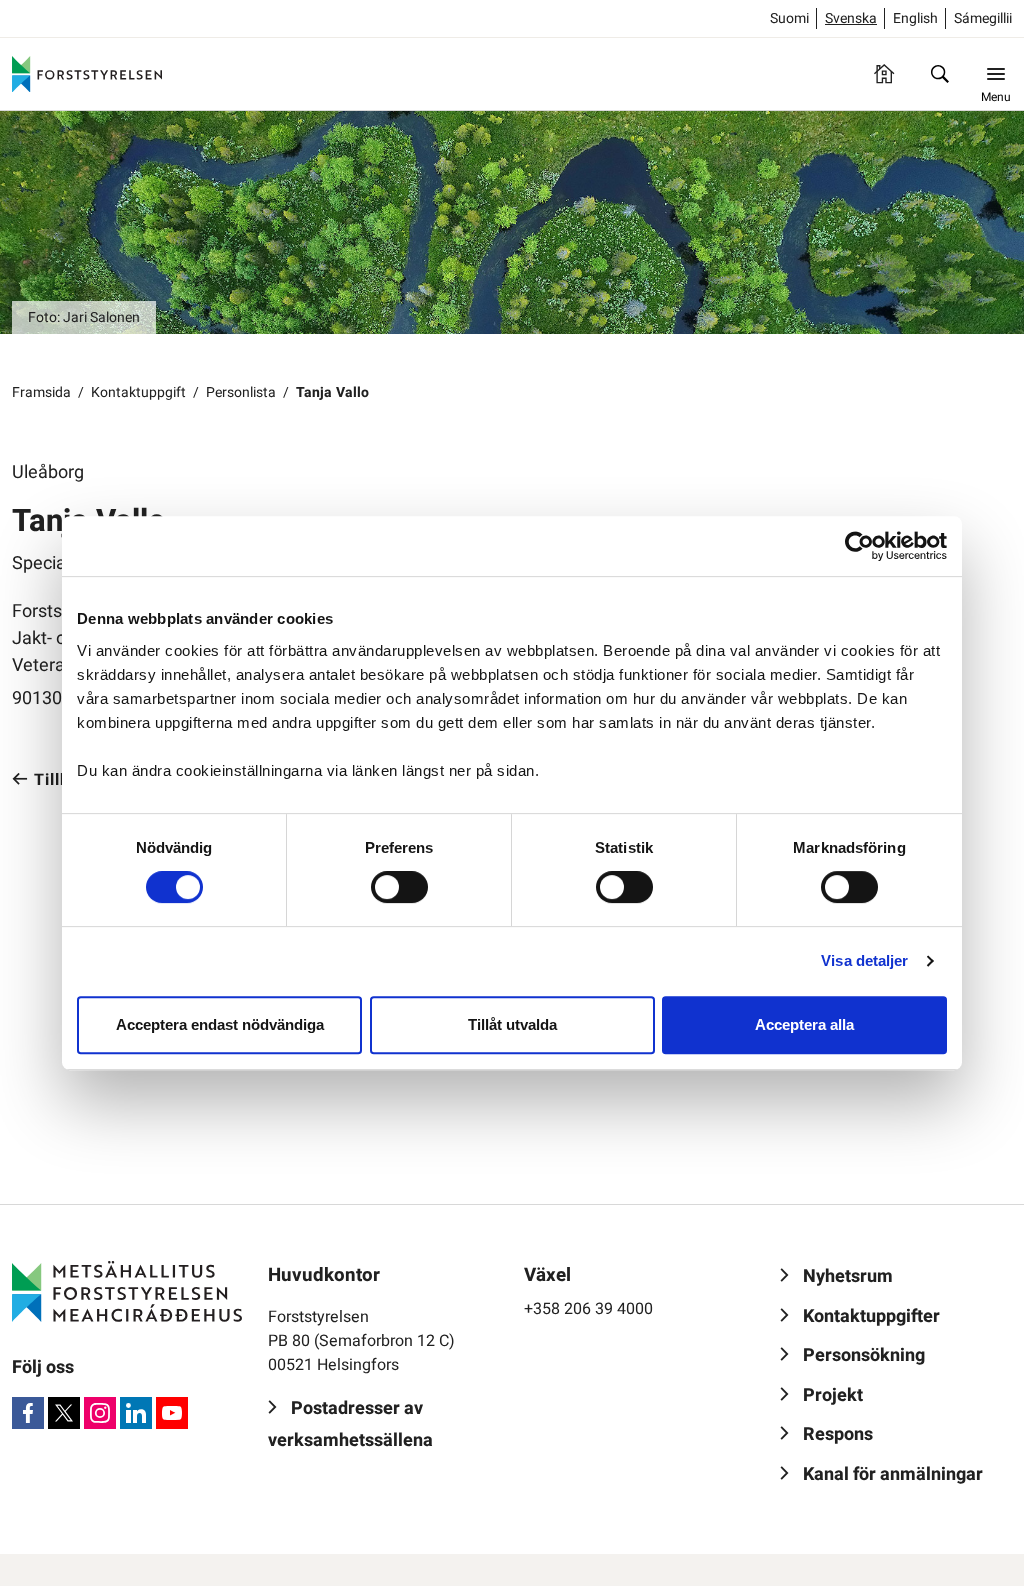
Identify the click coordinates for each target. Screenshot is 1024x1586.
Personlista (241, 392)
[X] (64, 1413)
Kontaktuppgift (138, 392)
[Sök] (940, 74)
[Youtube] (172, 1413)
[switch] (399, 887)
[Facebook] (28, 1413)
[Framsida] (884, 74)
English (915, 18)
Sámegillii (983, 18)
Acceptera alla (804, 1024)
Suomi (789, 18)
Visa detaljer (864, 960)
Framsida (41, 392)
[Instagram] (100, 1413)
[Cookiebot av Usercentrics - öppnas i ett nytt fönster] (859, 546)
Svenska (851, 18)
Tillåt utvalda (512, 1024)
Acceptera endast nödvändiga (220, 1024)
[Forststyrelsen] (87, 74)
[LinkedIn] (136, 1413)
